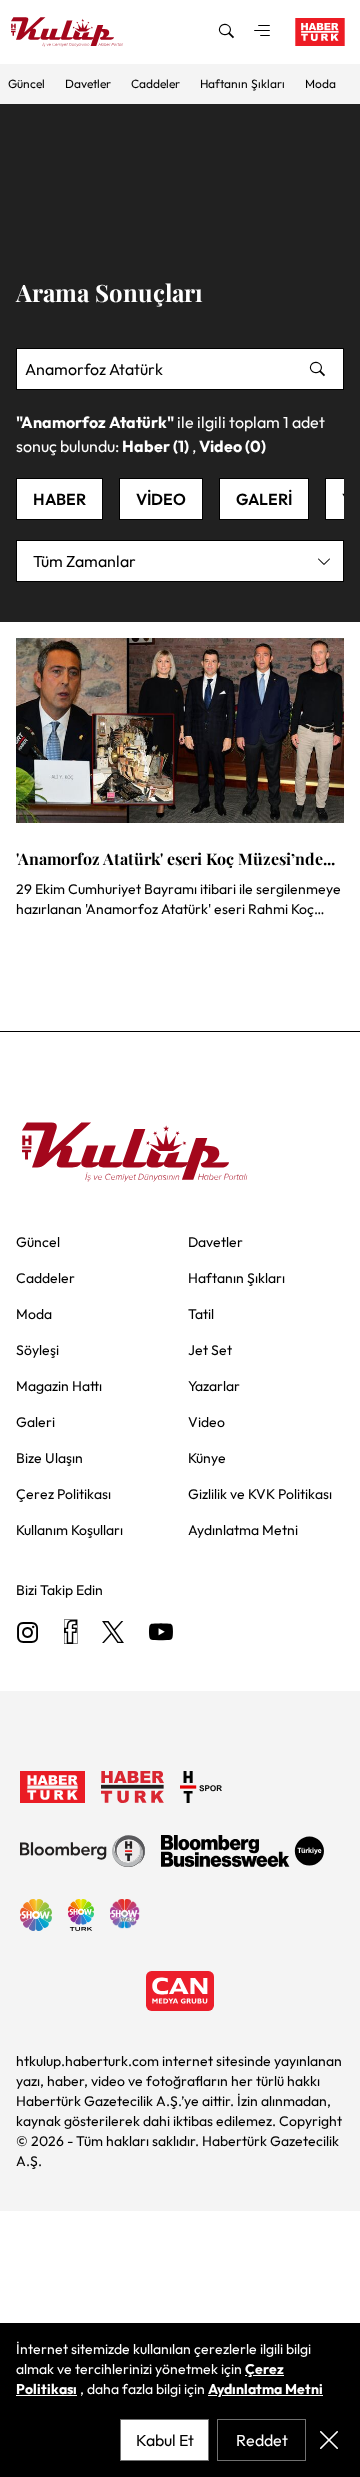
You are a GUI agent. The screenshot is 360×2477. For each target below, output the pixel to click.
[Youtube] (161, 1633)
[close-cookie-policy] (329, 2440)
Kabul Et (165, 2440)
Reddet (262, 2440)
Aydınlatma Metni (265, 2389)
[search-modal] (226, 32)
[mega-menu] (262, 32)
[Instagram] (28, 1633)
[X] (113, 1633)
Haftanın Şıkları (242, 83)
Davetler (88, 83)
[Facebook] (70, 1633)
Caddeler (155, 83)
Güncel (26, 83)
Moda (320, 83)
